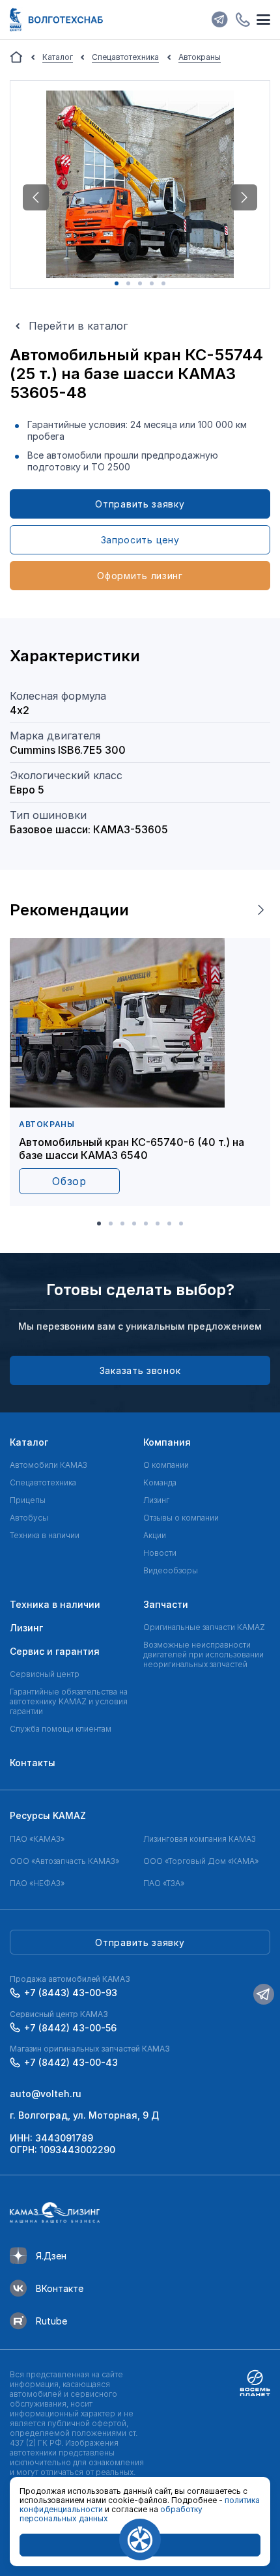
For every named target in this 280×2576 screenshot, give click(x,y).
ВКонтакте (60, 2288)
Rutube (51, 2321)
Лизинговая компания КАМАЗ (200, 1839)
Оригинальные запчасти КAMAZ (204, 1627)
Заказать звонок (140, 1370)
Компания (167, 1442)
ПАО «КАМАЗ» (37, 1839)
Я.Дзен (51, 2256)
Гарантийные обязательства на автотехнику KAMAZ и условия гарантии (69, 1701)
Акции (155, 1535)
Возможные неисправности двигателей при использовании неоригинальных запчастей (203, 1654)
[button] (36, 197)
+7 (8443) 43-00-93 (71, 1993)
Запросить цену (140, 540)
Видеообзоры (171, 1570)
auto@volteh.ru (46, 2094)
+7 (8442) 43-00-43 (71, 2062)
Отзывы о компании (181, 1518)
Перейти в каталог (78, 326)
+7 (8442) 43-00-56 (70, 2028)
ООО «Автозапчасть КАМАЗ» (64, 1861)
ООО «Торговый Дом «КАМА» (201, 1861)
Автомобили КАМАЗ (49, 1465)
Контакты (33, 1763)
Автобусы (29, 1518)
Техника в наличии (45, 1535)
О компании (166, 1465)
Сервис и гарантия (55, 1651)
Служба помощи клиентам (61, 1729)
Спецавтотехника (43, 1482)
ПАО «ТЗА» (164, 1883)
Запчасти (166, 1604)
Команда (160, 1482)
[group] (140, 1072)
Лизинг (156, 1500)
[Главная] (16, 57)
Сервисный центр (45, 1674)
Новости (160, 1553)
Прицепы (28, 1500)
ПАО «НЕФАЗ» (37, 1883)
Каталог (29, 1442)
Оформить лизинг (140, 576)
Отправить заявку (140, 504)
